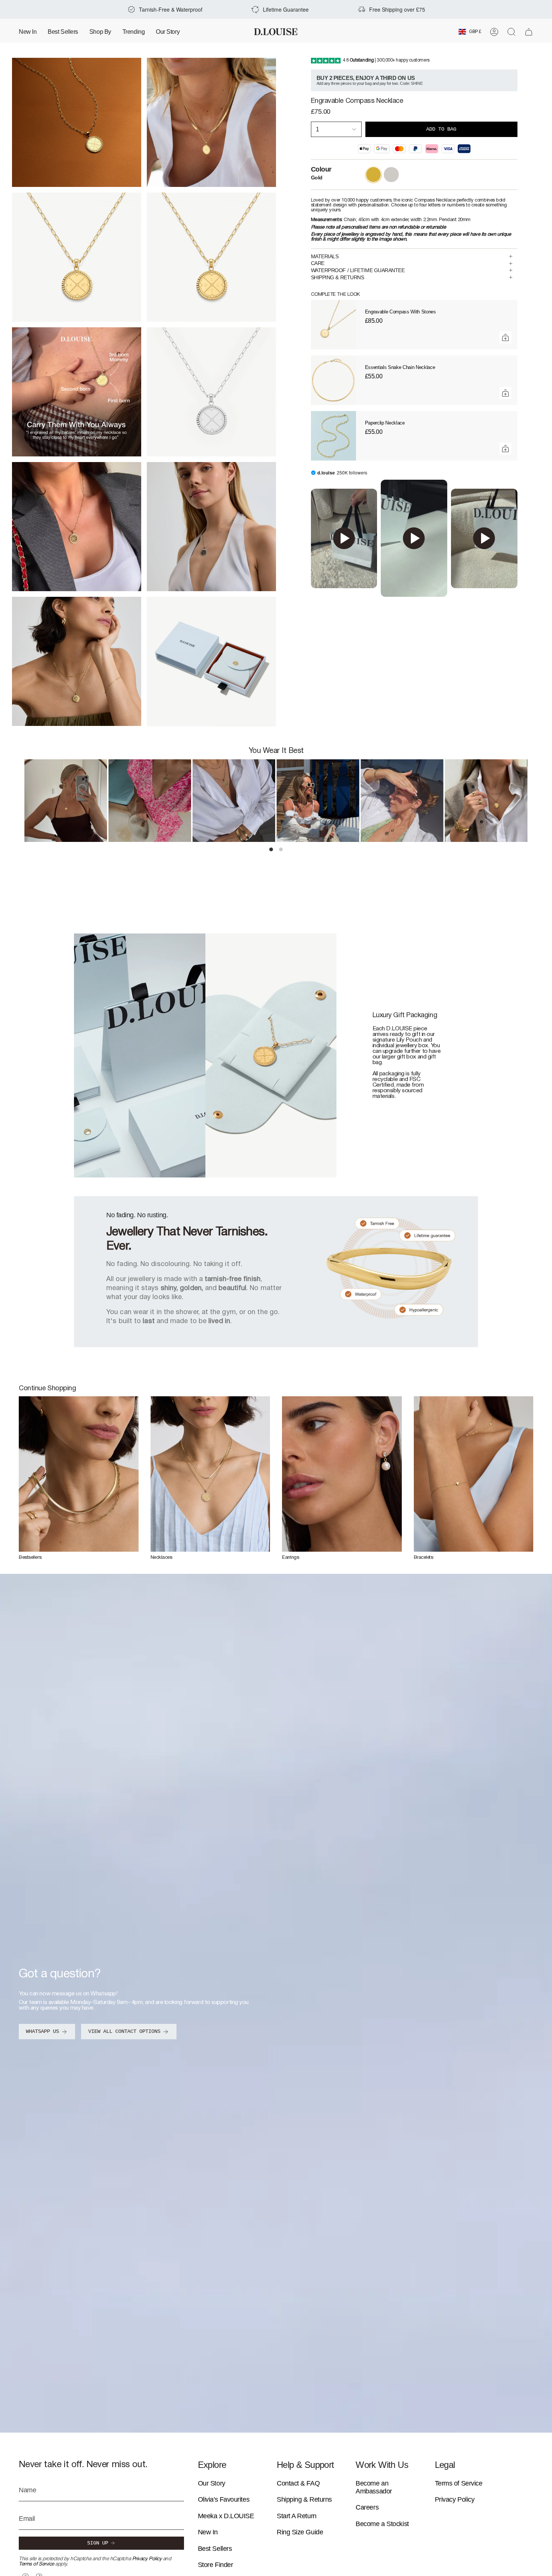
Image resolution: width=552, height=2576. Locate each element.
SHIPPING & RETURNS (338, 277)
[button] (100, 32)
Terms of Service (36, 2564)
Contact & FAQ (298, 2483)
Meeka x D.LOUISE (226, 2516)
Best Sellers (215, 2549)
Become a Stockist (382, 2524)
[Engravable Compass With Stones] (333, 325)
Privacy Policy (147, 2559)
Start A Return (297, 2516)
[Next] (533, 801)
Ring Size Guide (300, 2532)
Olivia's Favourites (224, 2499)
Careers (367, 2507)
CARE (318, 263)
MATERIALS (325, 256)
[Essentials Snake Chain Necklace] (333, 380)
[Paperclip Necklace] (333, 436)
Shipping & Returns (304, 2499)
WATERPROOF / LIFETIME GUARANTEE (358, 270)
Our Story (212, 2483)
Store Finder (216, 2565)
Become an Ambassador (374, 2487)
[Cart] (529, 32)
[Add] (505, 337)
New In (208, 2532)
